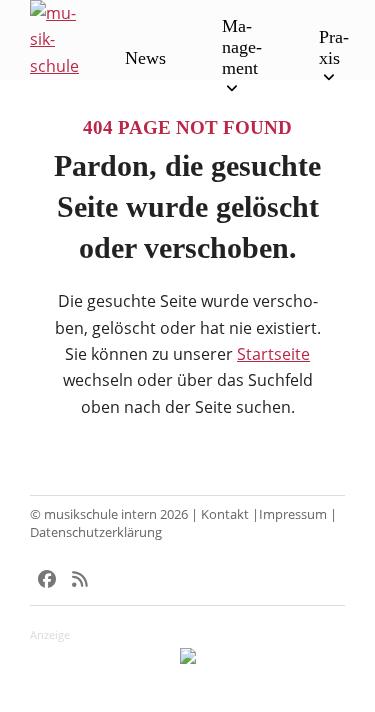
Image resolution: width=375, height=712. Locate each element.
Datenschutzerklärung (96, 532)
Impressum (293, 514)
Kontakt (225, 514)
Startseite (273, 354)
